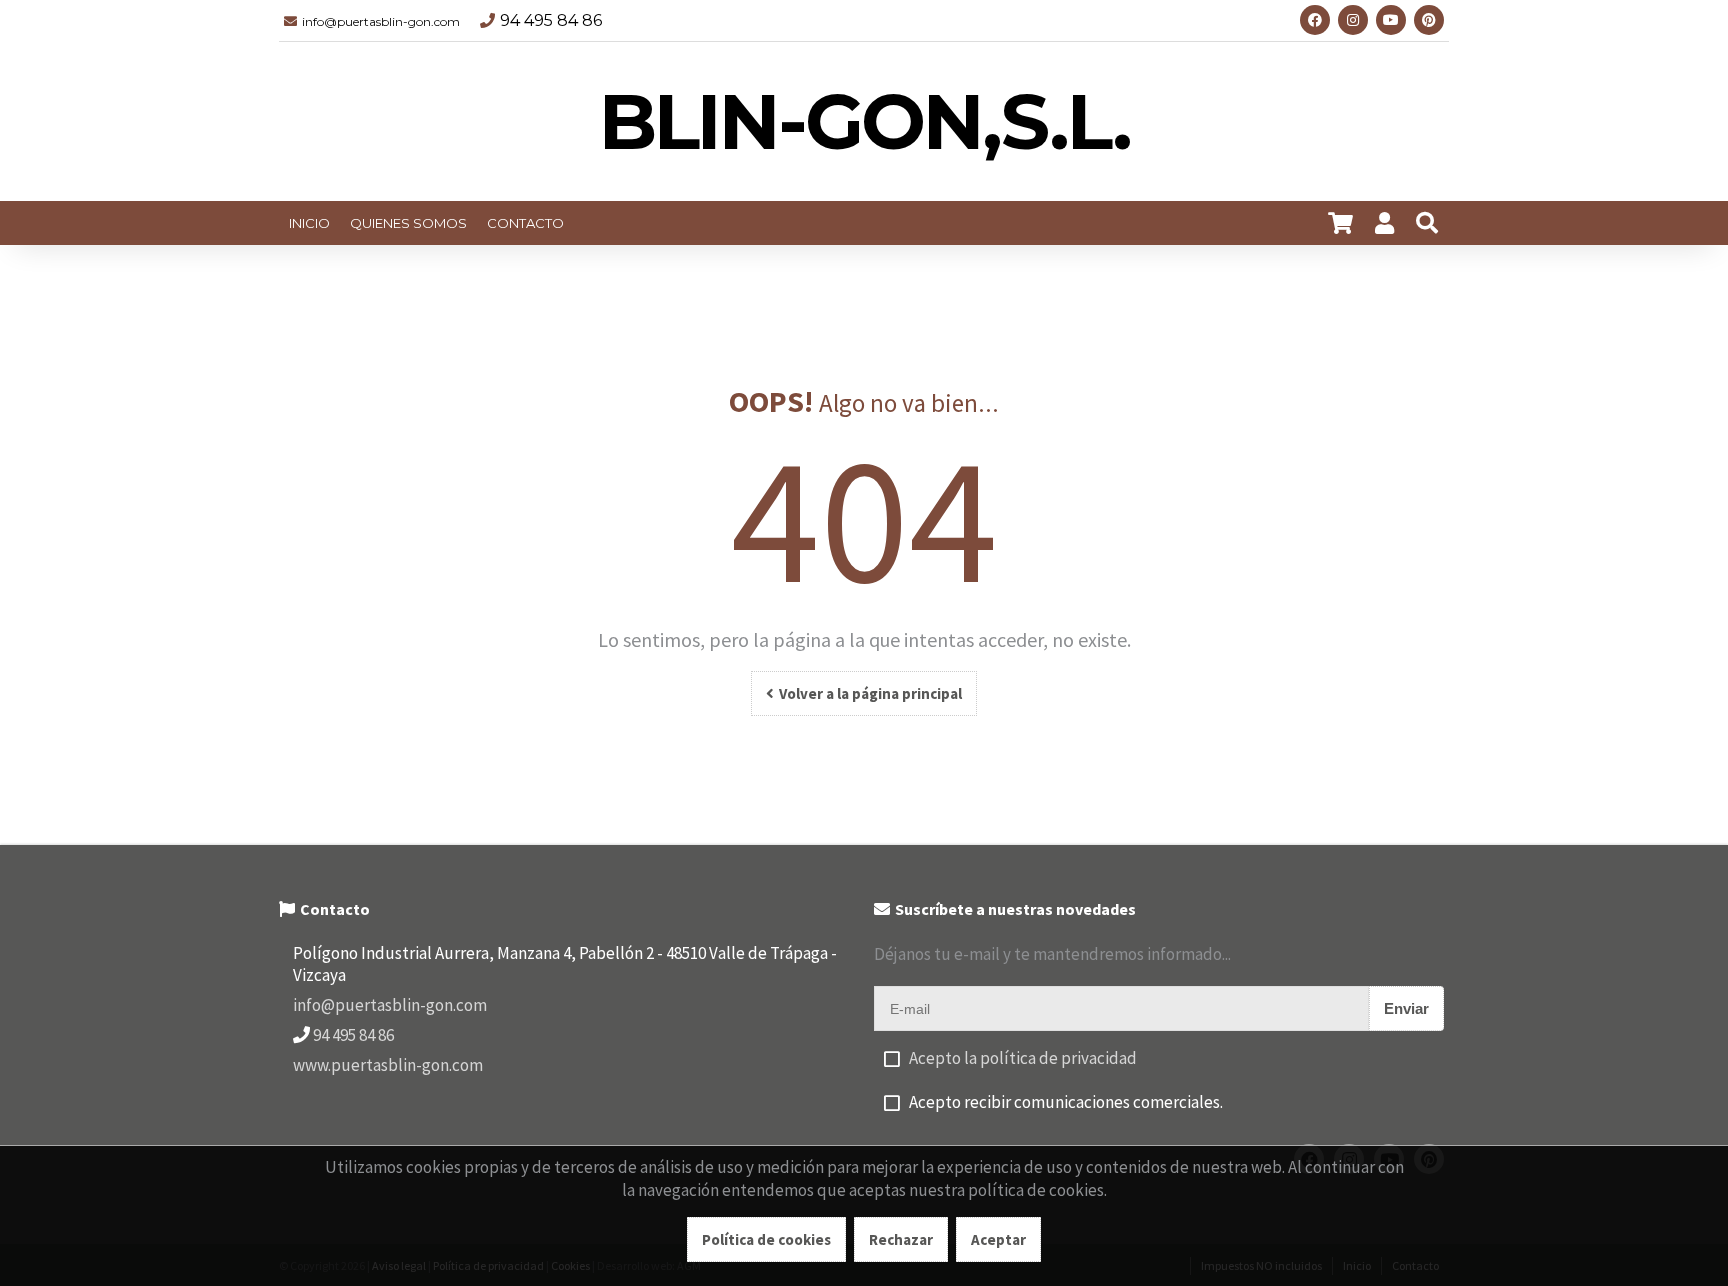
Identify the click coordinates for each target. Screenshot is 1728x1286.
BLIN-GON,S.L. (864, 121)
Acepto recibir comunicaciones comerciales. (1066, 1102)
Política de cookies (766, 1239)
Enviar (1406, 1008)
